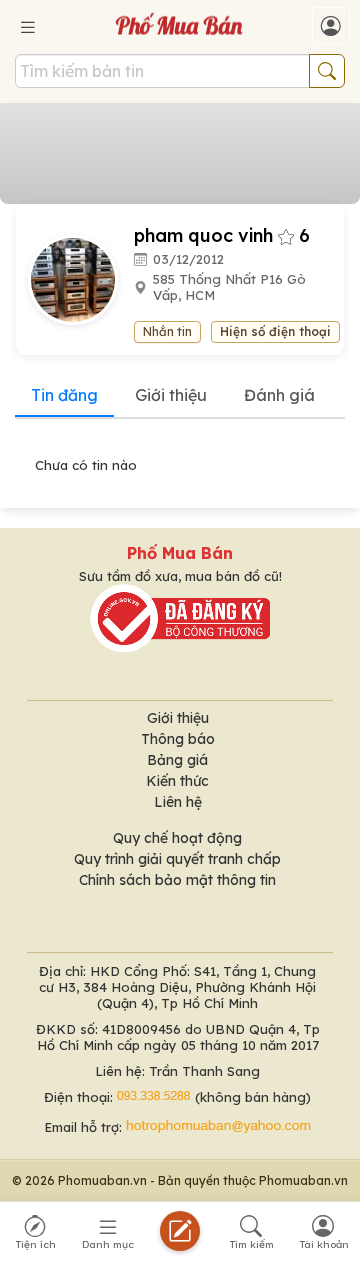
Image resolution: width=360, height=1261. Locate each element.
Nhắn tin (167, 331)
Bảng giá (177, 760)
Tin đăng (64, 395)
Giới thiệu (171, 395)
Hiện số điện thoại (275, 331)
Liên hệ (178, 802)
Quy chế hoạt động (177, 838)
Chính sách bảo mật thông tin (177, 880)
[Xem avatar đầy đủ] (81, 278)
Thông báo (178, 739)
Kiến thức (177, 781)
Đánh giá (279, 395)
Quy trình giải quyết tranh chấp (177, 859)
